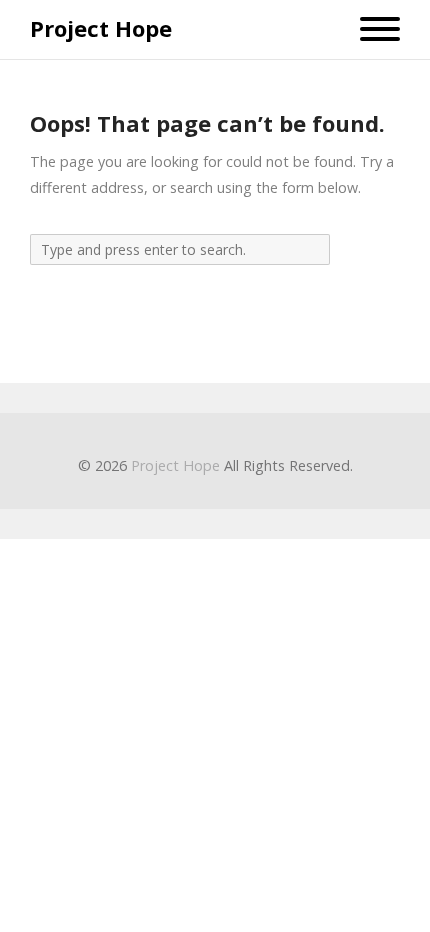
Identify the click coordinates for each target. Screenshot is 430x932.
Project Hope (101, 28)
